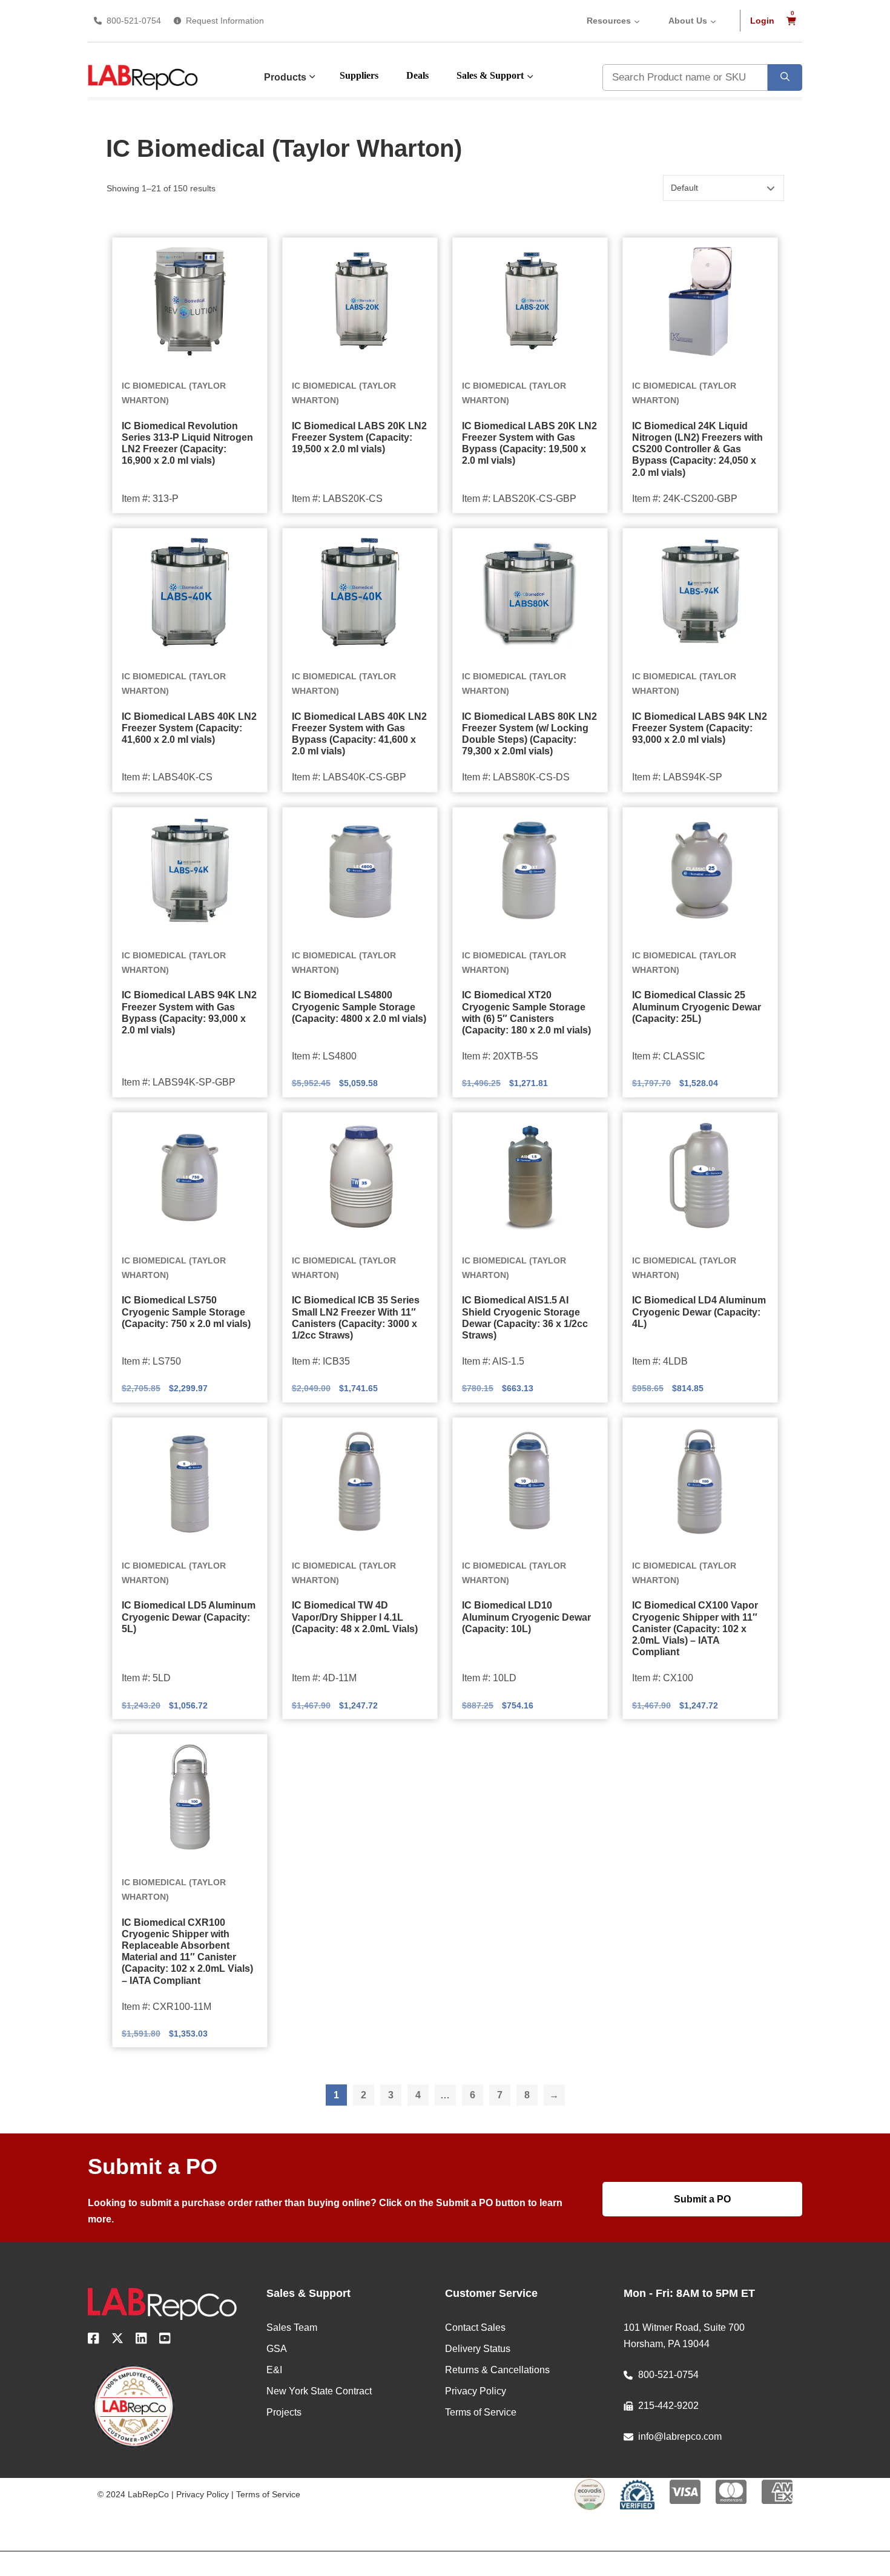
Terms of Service (268, 2494)
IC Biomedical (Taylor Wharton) (174, 393)
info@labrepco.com (680, 2436)
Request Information (225, 21)
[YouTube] (165, 2340)
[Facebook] (94, 2340)
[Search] (785, 77)
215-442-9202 (668, 2406)
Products (285, 77)
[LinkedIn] (141, 2340)
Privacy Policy (203, 2494)
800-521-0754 (134, 21)
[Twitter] (117, 2340)
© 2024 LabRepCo (133, 2494)
